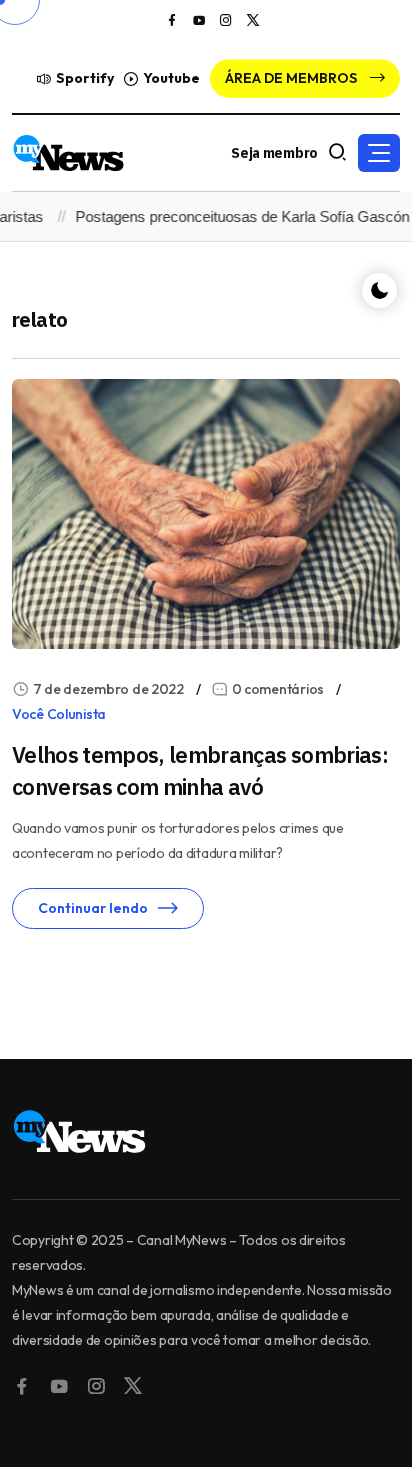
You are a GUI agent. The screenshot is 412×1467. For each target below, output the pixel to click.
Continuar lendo (93, 908)
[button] (379, 153)
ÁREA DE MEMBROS (292, 78)
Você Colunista (59, 714)
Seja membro (274, 153)
